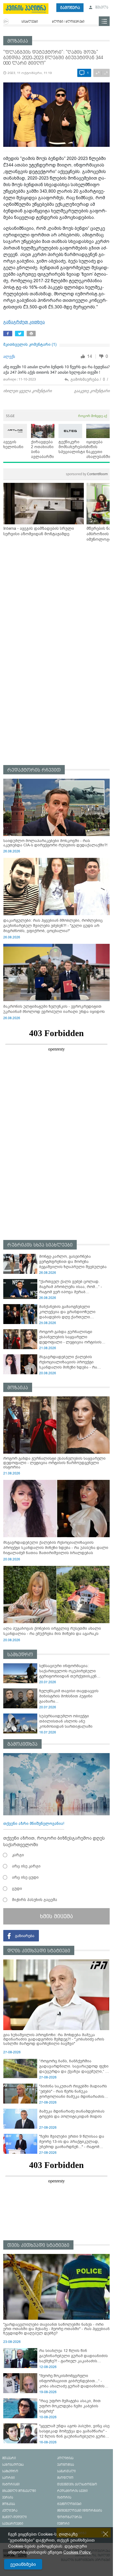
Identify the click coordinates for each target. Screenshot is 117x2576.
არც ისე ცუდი (25, 1877)
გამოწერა (70, 8)
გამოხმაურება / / (89, 379)
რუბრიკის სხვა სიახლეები (40, 1245)
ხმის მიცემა (56, 1916)
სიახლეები (30, 22)
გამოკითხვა (22, 1744)
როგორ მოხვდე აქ (93, 416)
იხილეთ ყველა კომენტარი (27, 391)
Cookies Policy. (77, 2552)
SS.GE (10, 416)
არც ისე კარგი (26, 1866)
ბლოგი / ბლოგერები (68, 22)
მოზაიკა (18, 41)
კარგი (18, 1855)
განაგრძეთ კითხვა (24, 322)
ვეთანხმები (23, 2564)
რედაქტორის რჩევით (34, 770)
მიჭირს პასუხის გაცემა (35, 1900)
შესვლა (101, 8)
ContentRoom (87, 474)
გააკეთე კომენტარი (92, 391)
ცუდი (17, 1888)
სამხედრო (20, 1655)
